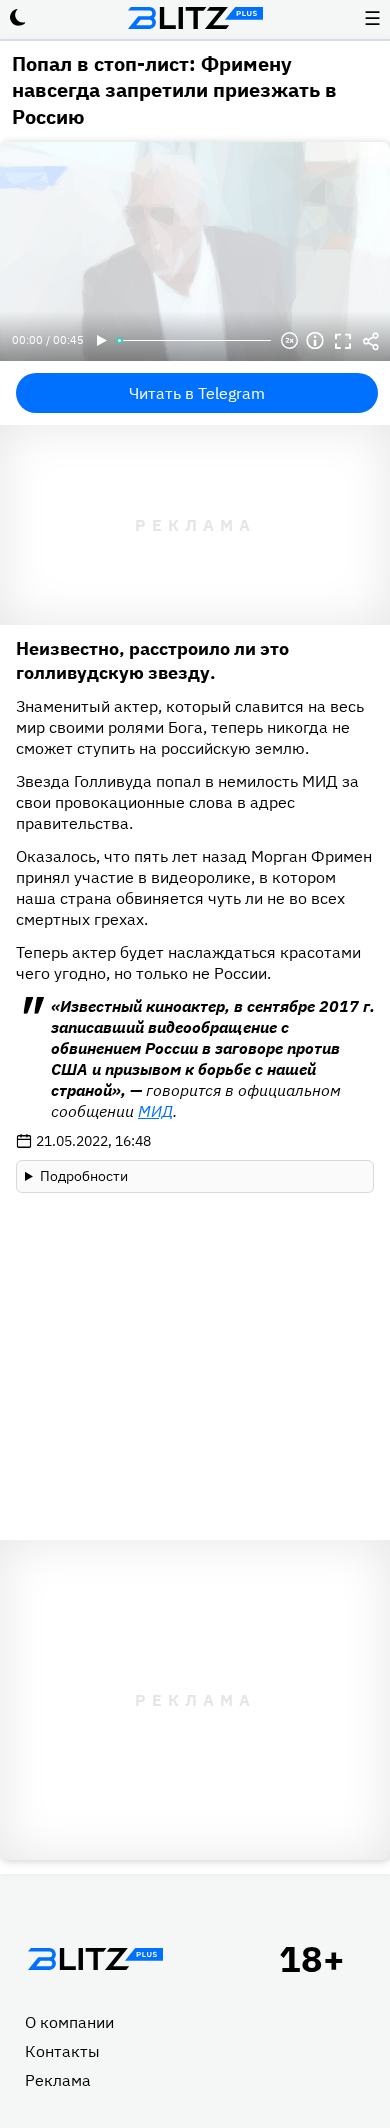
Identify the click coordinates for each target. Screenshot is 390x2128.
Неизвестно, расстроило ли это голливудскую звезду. (152, 660)
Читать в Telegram (197, 393)
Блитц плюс (195, 18)
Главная (95, 1959)
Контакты (62, 2051)
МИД (155, 1111)
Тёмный (18, 18)
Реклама (58, 2080)
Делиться (371, 341)
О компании (69, 2022)
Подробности (84, 1176)
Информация (315, 341)
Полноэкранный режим (343, 341)
